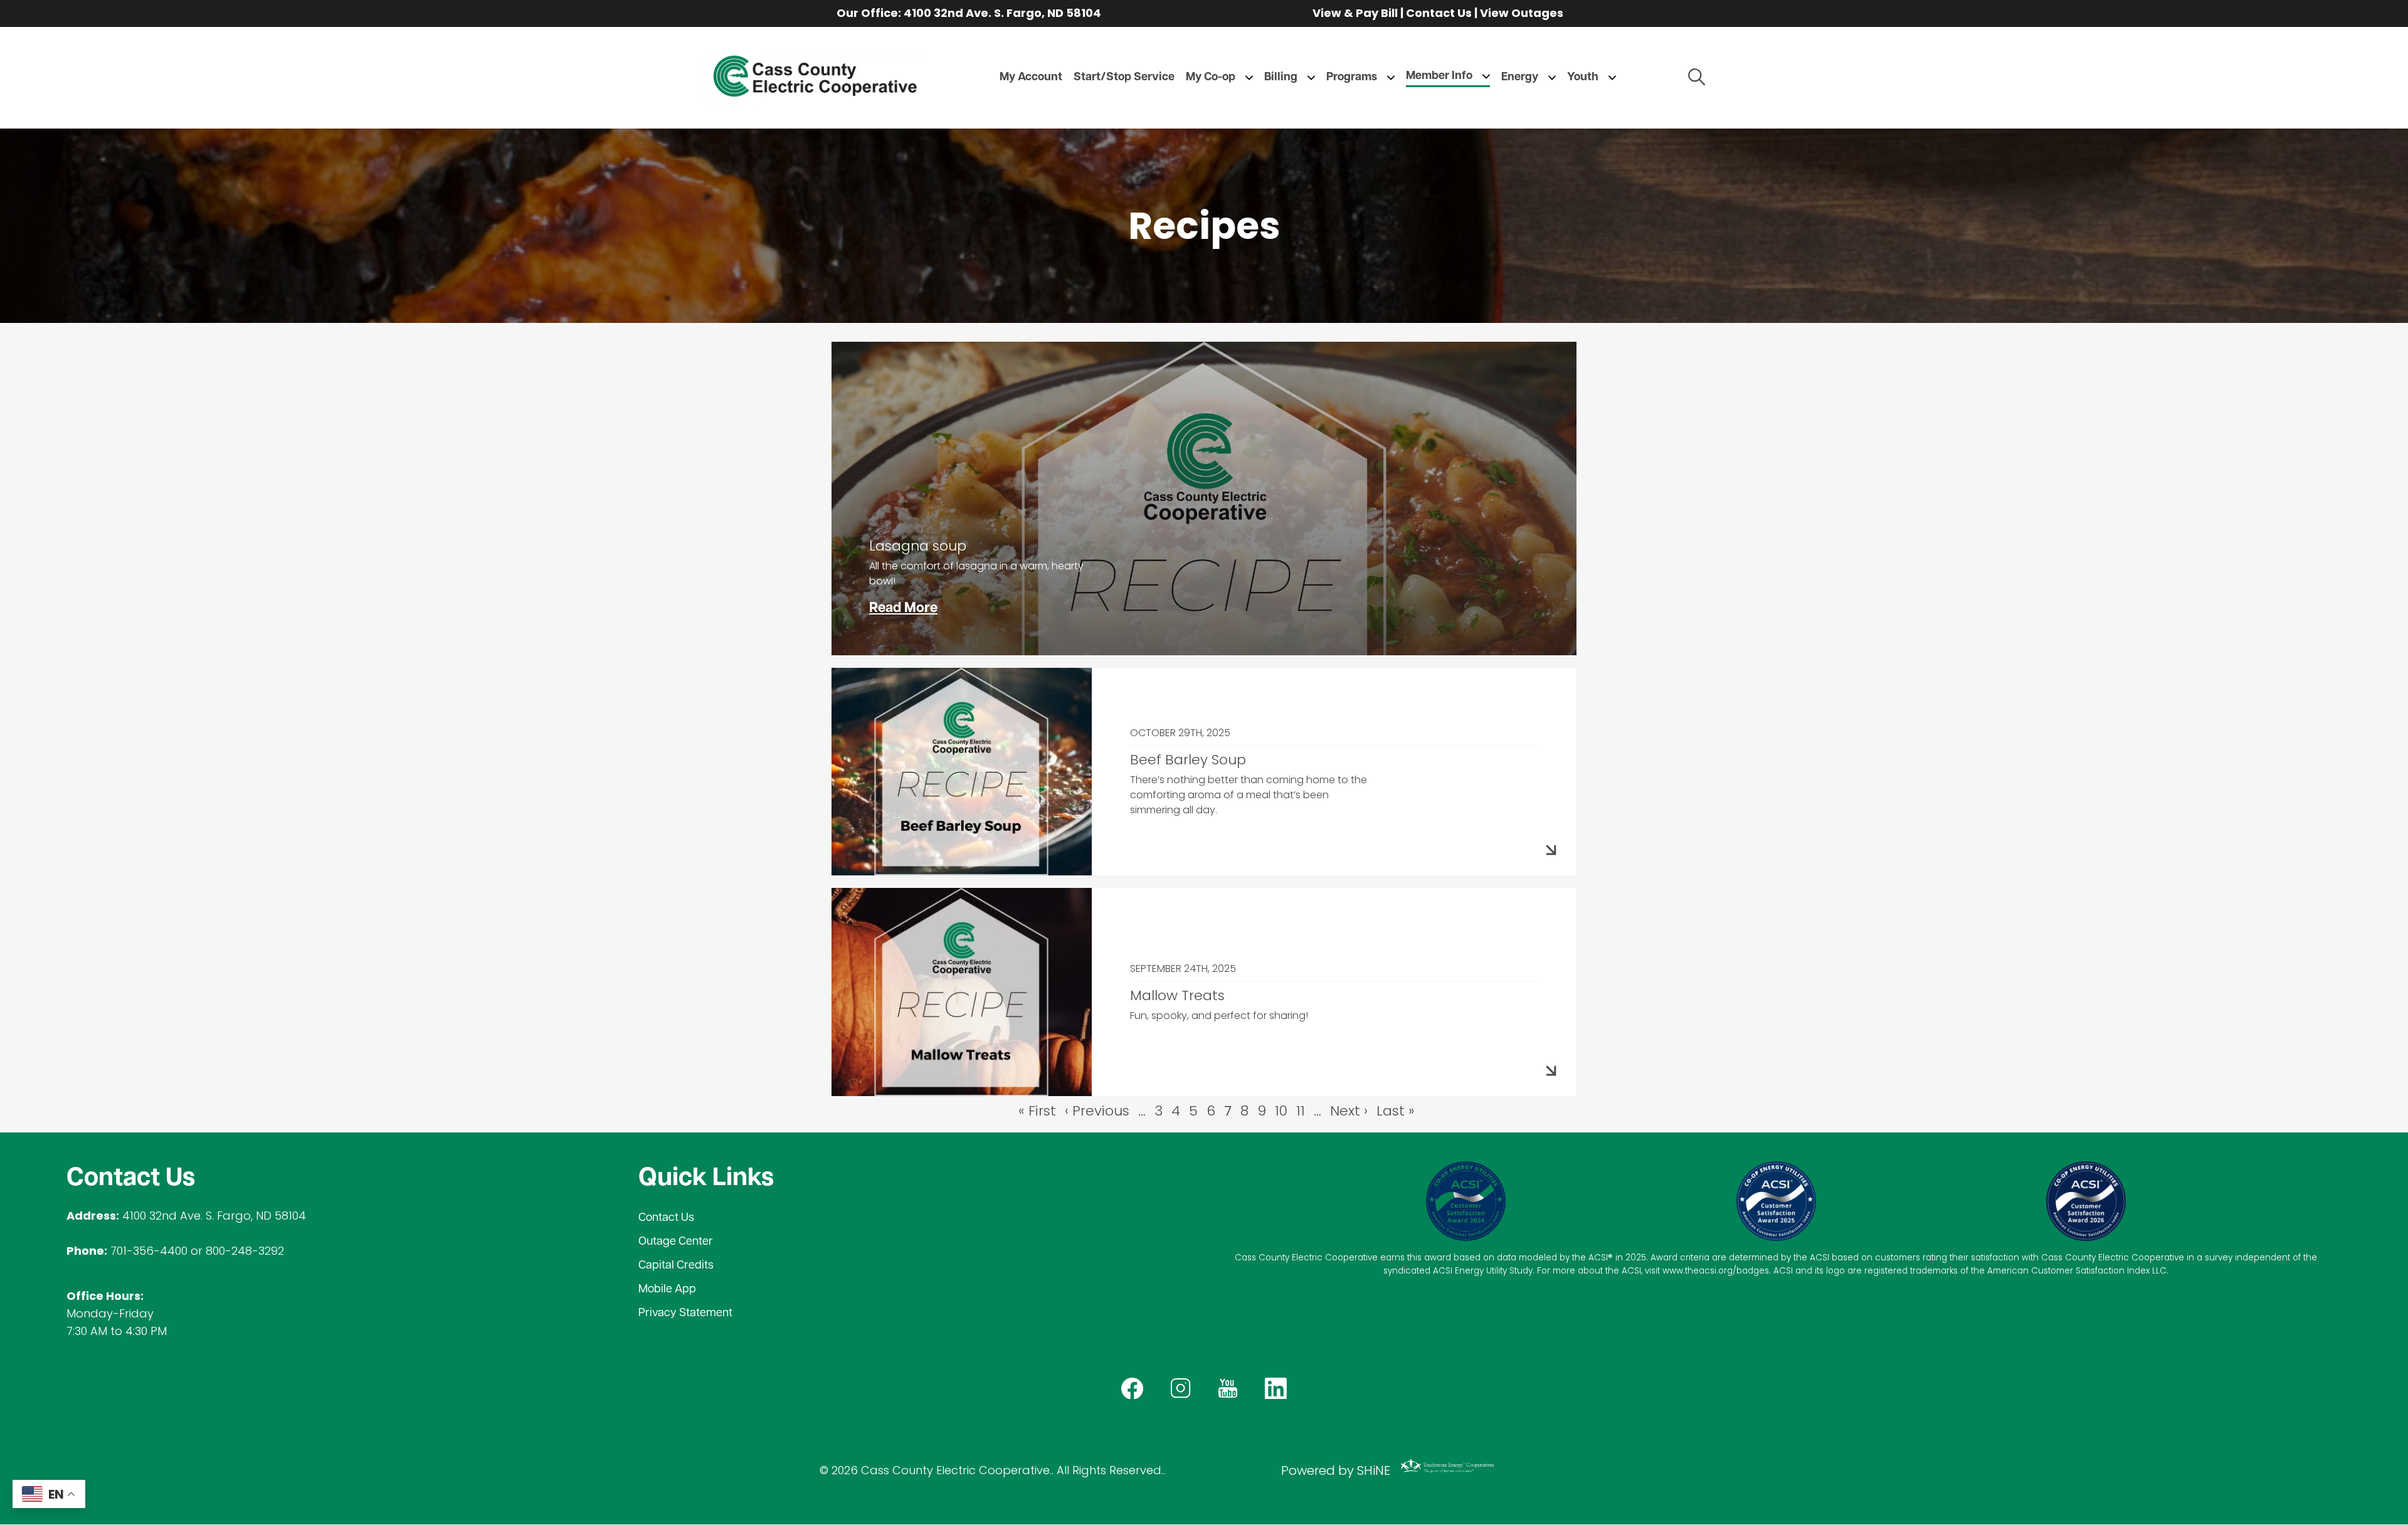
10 (1281, 1111)
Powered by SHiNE (1336, 1470)
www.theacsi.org (1698, 1271)
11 (1301, 1111)
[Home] (815, 78)
